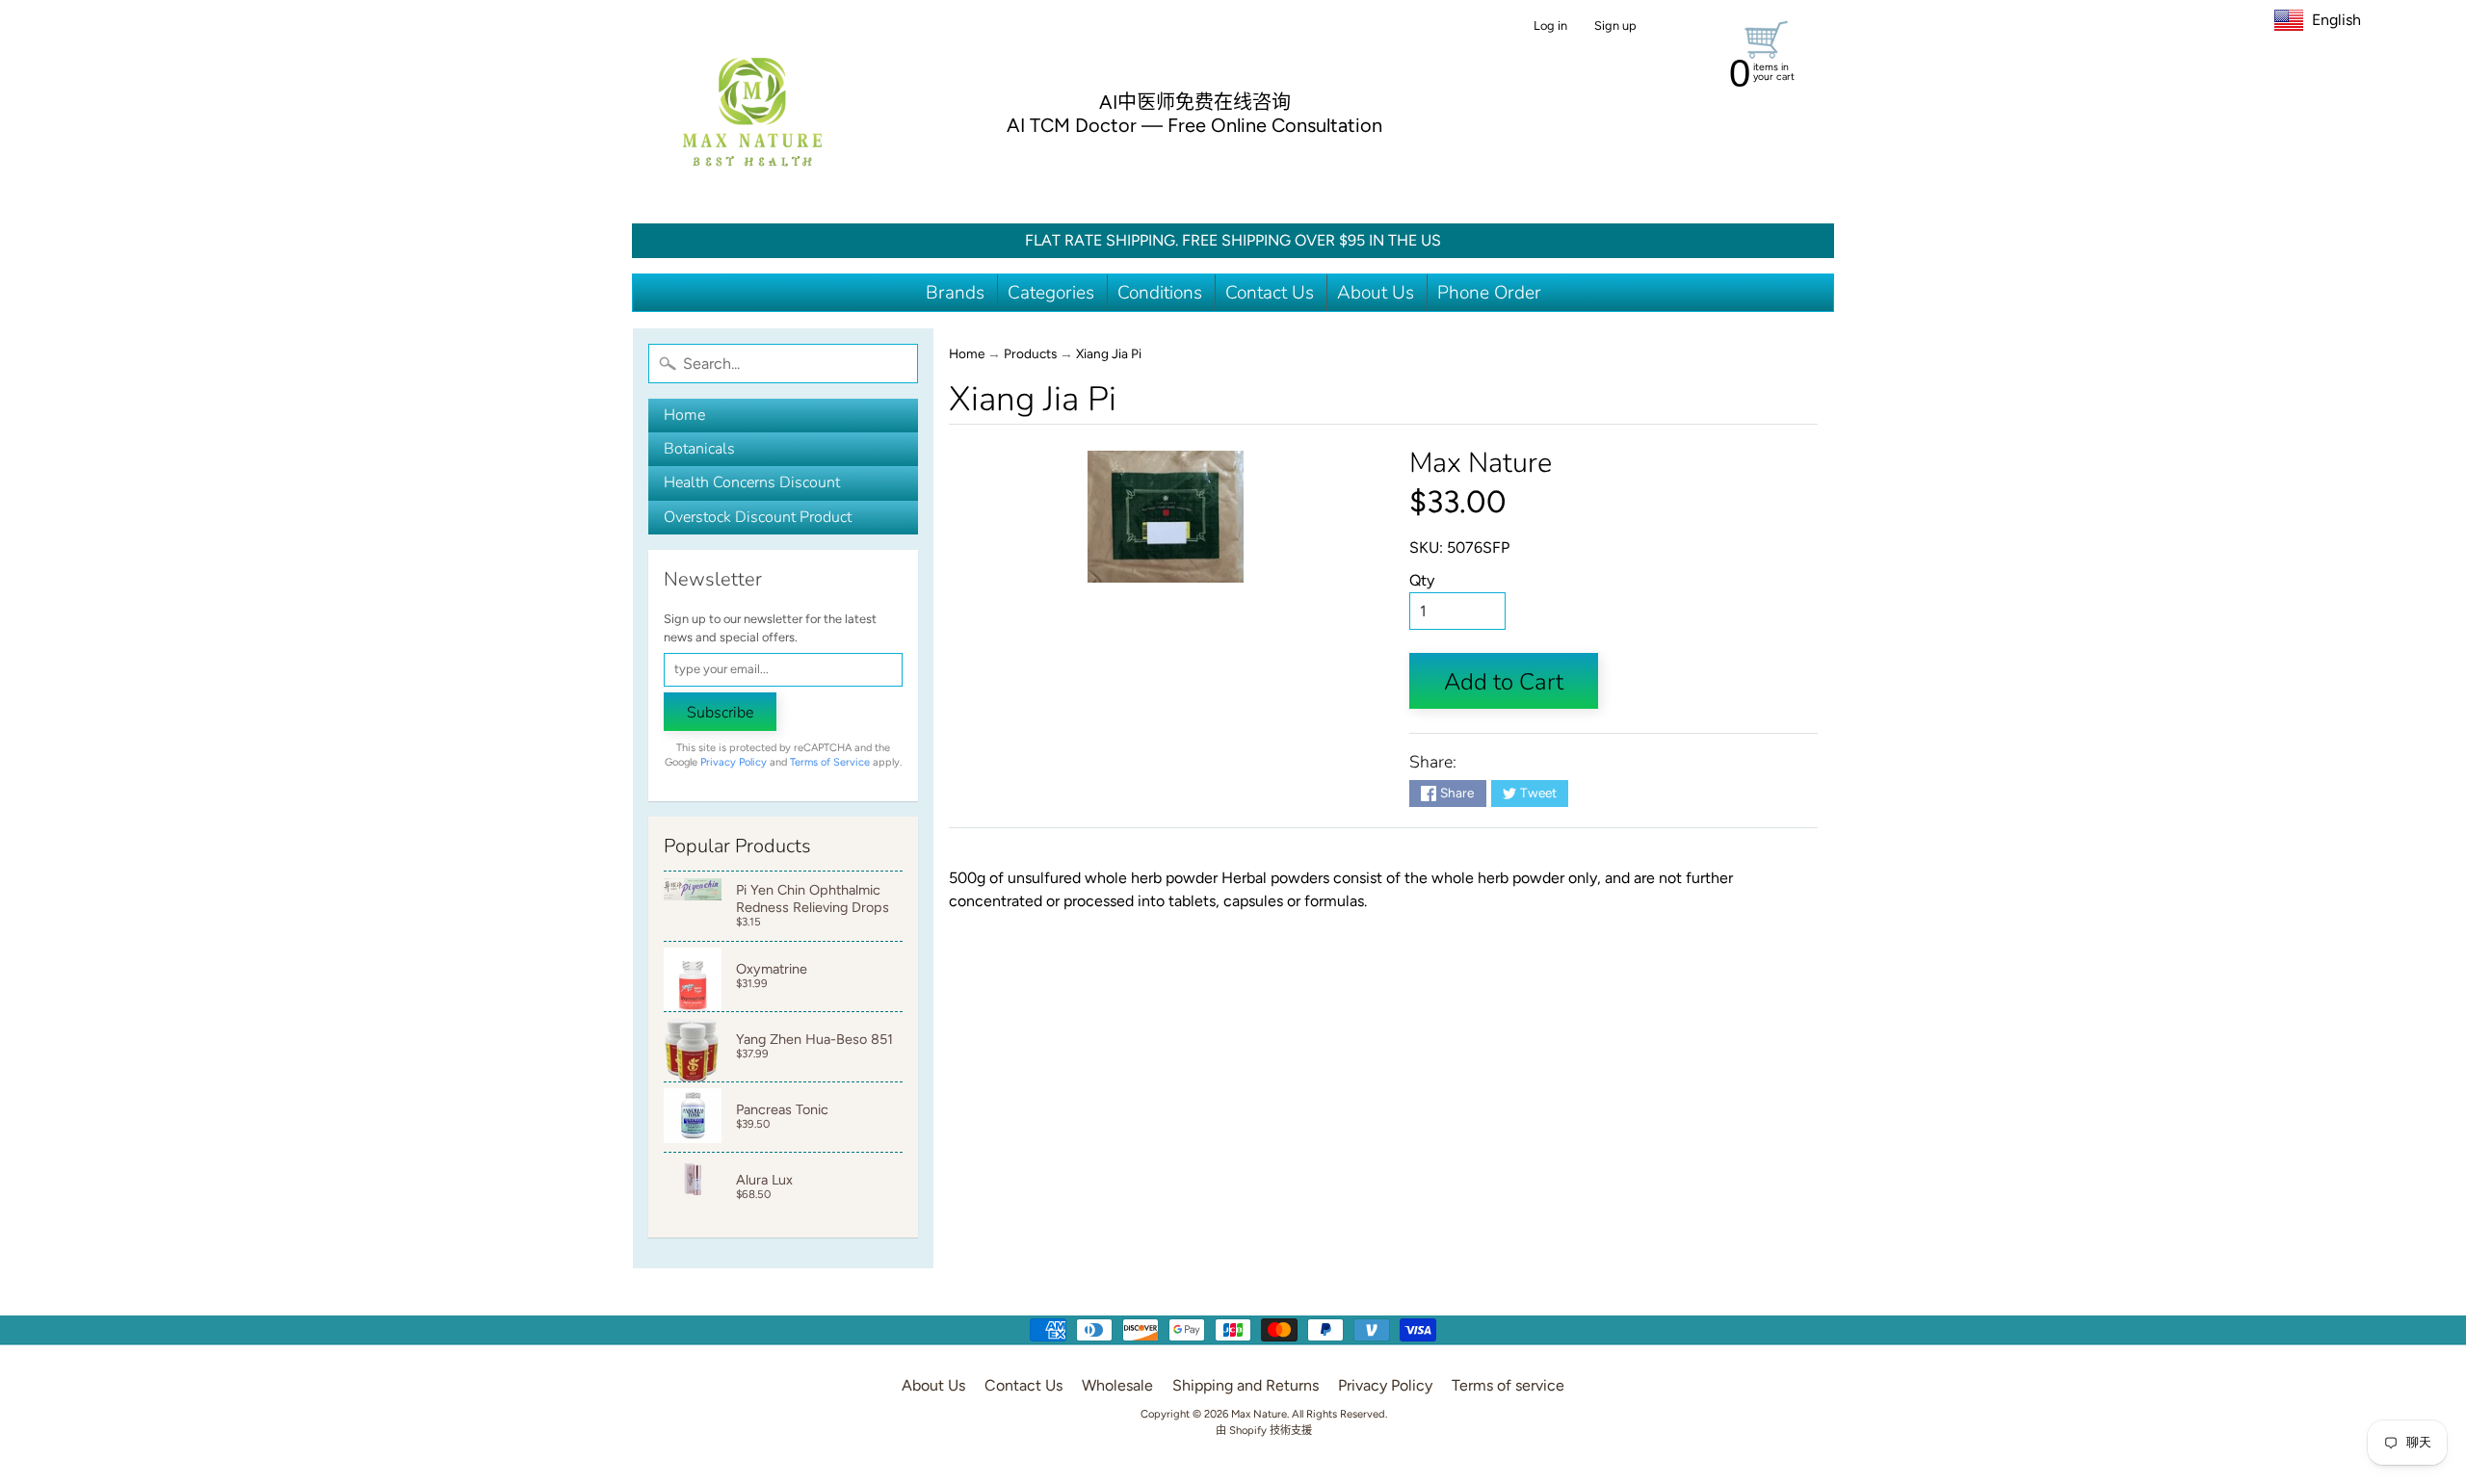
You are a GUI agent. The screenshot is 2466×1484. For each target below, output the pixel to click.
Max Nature (1481, 463)
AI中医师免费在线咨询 (1195, 102)
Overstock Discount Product (758, 517)
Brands (955, 293)
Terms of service (1508, 1385)
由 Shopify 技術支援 (1264, 1430)
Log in (1550, 26)
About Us (1376, 293)
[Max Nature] (752, 112)
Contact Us (1270, 293)
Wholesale (1117, 1385)
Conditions (1160, 293)
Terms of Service (830, 762)
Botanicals (699, 449)
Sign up (1615, 26)
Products (1030, 353)
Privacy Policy (734, 762)
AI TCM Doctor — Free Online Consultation (1194, 125)
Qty (1422, 580)
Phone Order (1489, 293)
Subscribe (720, 713)
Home (684, 415)
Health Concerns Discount (752, 482)
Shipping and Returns (1246, 1385)
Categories (1051, 293)
